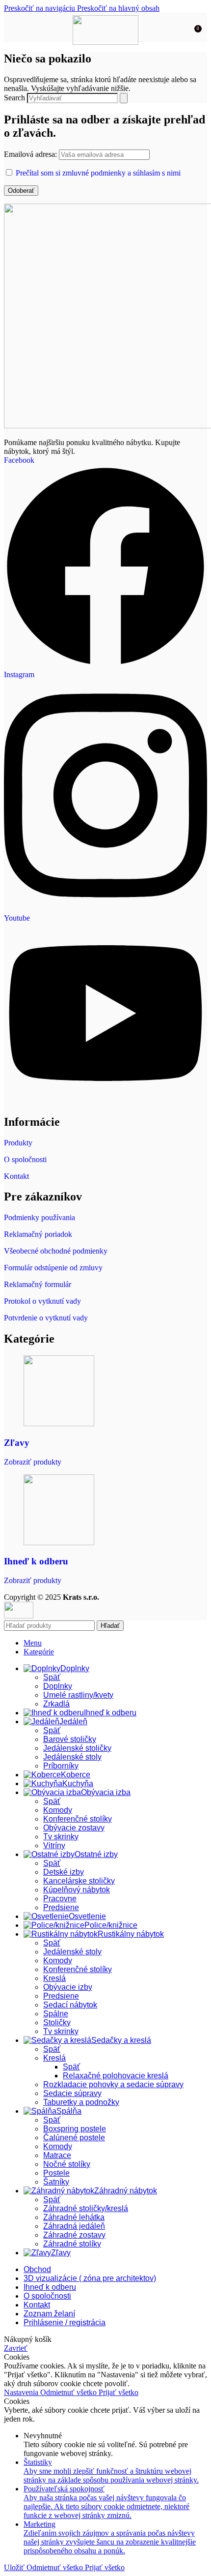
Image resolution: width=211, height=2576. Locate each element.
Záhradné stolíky (72, 2244)
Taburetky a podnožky (81, 2102)
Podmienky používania (40, 1217)
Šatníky (56, 2182)
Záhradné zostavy (74, 2235)
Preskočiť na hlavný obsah (118, 8)
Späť (52, 1677)
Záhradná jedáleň (74, 2226)
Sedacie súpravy (72, 2093)
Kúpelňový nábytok (77, 1890)
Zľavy (17, 1443)
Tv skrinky (61, 1837)
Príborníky (61, 1766)
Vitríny (54, 1845)
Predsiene (61, 1907)
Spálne (56, 2014)
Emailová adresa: (31, 154)
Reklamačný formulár (38, 1284)
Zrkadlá (56, 1704)
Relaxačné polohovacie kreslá (116, 2076)
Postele (56, 2173)
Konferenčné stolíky (78, 1819)
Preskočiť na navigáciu (40, 8)
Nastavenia (22, 2392)
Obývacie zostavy (74, 1828)
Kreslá (54, 1978)
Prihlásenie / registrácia (65, 2322)
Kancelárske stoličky (79, 1881)
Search (14, 98)
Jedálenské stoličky (77, 1748)
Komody (58, 1810)
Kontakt (16, 1176)
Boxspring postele (75, 2129)
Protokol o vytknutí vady (42, 1301)
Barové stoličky (70, 1739)
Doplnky (58, 1686)
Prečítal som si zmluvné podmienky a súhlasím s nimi (98, 173)
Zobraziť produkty (33, 1462)
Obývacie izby (68, 1987)
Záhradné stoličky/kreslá (86, 2208)
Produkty (18, 1143)
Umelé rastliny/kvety (78, 1695)
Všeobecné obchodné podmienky (56, 1251)
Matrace (57, 2155)
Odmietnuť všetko (69, 2392)
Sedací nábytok (70, 2005)
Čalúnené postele (74, 2138)
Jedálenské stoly (72, 1757)
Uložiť (15, 2567)
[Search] (124, 98)
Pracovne (60, 1899)
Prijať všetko (119, 2392)
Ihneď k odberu (36, 1561)
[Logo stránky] (106, 42)
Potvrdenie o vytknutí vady (46, 1318)
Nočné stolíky (67, 2164)
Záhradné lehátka (74, 2217)
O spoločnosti (25, 1159)
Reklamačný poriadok (38, 1234)
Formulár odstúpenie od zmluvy (53, 1268)
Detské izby (64, 1872)
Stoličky (57, 2022)
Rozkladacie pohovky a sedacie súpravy (113, 2084)
